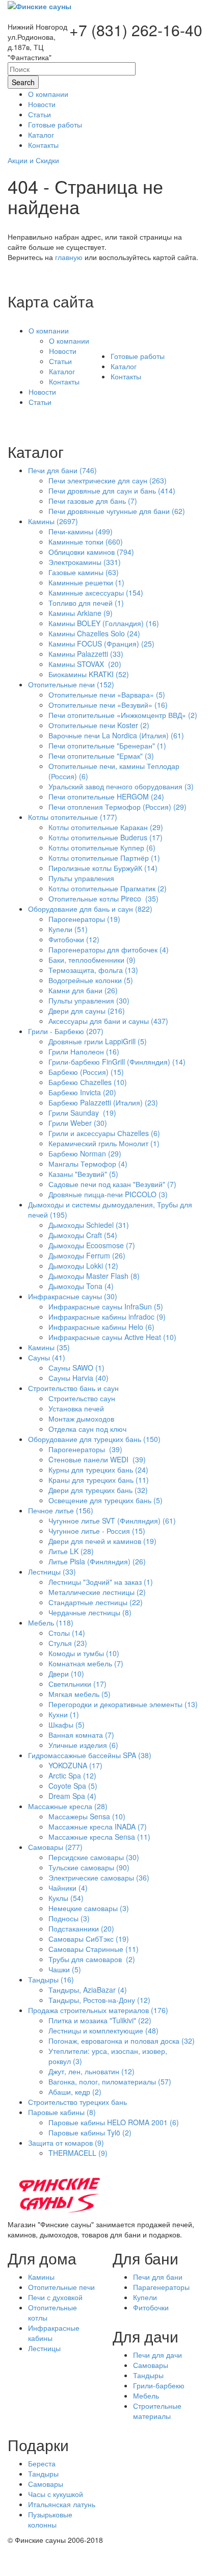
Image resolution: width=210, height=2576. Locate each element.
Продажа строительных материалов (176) (98, 2010)
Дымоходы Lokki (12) (83, 1266)
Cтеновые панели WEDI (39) (97, 1459)
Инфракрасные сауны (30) (73, 1296)
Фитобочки (151, 2307)
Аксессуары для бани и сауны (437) (108, 1021)
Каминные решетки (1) (86, 582)
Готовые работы (138, 356)
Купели (145, 2297)
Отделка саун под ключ (87, 1429)
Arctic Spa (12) (72, 1775)
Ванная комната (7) (81, 1735)
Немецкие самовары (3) (89, 1908)
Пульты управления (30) (89, 1000)
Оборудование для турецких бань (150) (94, 1439)
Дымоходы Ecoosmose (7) (92, 1245)
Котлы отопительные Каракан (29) (106, 827)
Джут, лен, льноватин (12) (91, 2071)
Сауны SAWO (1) (76, 1368)
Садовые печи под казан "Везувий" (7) (112, 1184)
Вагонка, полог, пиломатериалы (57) (110, 2081)
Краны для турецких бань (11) (99, 1480)
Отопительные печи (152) (71, 684)
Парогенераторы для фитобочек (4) (109, 949)
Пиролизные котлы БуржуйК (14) (103, 868)
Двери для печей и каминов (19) (102, 1541)
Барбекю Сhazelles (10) (88, 1082)
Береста (42, 2463)
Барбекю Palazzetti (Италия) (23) (103, 1102)
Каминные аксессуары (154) (96, 593)
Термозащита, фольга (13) (93, 970)
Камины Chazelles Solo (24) (94, 633)
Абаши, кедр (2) (75, 2092)
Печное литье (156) (61, 1510)
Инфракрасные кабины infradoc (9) (107, 1317)
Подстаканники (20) (81, 1928)
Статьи (60, 361)
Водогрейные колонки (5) (91, 980)
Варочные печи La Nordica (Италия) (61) (116, 735)
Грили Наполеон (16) (84, 1051)
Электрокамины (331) (85, 562)
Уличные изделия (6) (83, 1745)
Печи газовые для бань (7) (93, 501)
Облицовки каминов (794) (91, 552)
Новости (63, 351)
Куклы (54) (66, 1898)
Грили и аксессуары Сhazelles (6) (104, 1133)
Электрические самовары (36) (99, 1877)
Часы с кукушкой (56, 2494)
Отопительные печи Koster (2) (99, 725)
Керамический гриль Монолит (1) (104, 1143)
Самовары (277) (55, 1847)
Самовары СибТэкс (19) (89, 1939)
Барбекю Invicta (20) (82, 1092)
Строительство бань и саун (73, 1388)
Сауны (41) (47, 1357)
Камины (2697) (53, 521)
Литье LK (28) (71, 1551)
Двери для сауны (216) (87, 1011)
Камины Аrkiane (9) (81, 613)
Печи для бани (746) (62, 470)
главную (69, 257)
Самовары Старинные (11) (94, 1949)
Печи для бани (158, 2277)
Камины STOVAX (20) (85, 664)
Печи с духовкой (55, 2297)
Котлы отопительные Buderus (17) (106, 837)
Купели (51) (68, 929)
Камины (41, 2277)
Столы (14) (67, 1633)
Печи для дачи (157, 2355)
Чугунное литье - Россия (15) (97, 1531)
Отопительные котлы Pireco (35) (103, 898)
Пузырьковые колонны (50, 2519)
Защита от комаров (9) (66, 2143)
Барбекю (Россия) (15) (86, 1072)
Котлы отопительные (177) (73, 817)
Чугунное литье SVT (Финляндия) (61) (112, 1521)
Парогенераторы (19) (84, 919)
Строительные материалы (157, 2411)
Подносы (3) (69, 1918)
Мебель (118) (51, 1622)
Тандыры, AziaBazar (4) (88, 1990)
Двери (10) (66, 1673)
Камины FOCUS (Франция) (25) (101, 643)
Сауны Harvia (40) (78, 1378)
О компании (49, 330)
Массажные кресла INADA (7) (98, 1826)
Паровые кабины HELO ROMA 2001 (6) (114, 2122)
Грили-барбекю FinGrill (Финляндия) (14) (117, 1062)
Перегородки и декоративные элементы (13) (123, 1704)
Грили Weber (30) (78, 1123)
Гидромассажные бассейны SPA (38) (90, 1755)
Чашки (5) (65, 1969)
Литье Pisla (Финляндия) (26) (97, 1561)
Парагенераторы (161, 2287)
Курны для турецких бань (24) (98, 1470)
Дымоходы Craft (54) (83, 1235)
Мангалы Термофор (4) (88, 1164)
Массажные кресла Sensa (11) (99, 1837)
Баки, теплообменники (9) (92, 960)
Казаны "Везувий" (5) (83, 1174)
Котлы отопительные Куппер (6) (102, 847)
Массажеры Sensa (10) (87, 1816)
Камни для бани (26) (83, 990)
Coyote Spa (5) (73, 1786)
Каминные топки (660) (86, 542)
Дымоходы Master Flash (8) (94, 1276)
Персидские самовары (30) (94, 1857)
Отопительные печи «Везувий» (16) (108, 705)
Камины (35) (49, 1347)
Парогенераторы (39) (85, 1449)
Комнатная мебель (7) (86, 1663)
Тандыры (148, 2375)
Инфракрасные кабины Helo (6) (101, 1327)
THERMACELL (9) (78, 2153)
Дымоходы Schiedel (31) (89, 1225)
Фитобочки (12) (74, 939)
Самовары (151, 2365)
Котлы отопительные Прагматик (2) (108, 888)
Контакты (64, 381)
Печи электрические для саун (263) (108, 480)
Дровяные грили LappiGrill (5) (98, 1041)
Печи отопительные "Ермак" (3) (101, 756)
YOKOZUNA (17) (75, 1765)
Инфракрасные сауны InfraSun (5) (106, 1306)
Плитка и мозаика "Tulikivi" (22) (100, 2020)
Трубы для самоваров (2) (92, 1959)
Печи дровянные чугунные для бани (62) (117, 511)
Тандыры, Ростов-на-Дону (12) (99, 2000)
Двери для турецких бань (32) (98, 1490)
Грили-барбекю (159, 2385)
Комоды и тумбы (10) (84, 1653)
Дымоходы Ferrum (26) (87, 1255)
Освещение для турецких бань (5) (106, 1500)
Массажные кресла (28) (68, 1806)
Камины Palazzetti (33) (86, 654)
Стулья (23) (68, 1643)
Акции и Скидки (33, 160)
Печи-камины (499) (81, 531)
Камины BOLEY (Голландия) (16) (104, 623)
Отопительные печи (61, 2287)
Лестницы (44, 2348)
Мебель (146, 2395)
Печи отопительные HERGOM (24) (106, 796)
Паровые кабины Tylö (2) (90, 2132)
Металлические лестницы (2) (97, 1592)
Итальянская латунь (62, 2504)
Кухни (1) (64, 1714)
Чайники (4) (68, 1888)
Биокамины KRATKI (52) (89, 674)
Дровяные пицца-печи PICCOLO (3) (108, 1194)
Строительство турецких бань (77, 2102)
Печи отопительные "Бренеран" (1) (107, 745)
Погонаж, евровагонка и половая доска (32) (122, 2041)
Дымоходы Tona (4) (81, 1286)
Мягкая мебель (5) (80, 1694)
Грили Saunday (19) (82, 1113)
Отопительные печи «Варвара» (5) (107, 694)
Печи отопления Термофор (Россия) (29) (117, 807)
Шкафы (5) (67, 1724)
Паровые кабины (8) (62, 2112)
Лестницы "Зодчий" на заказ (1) (101, 1582)
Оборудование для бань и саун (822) (90, 909)
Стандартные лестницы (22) (96, 1602)
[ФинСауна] (40, 5)
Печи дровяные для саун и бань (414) (112, 491)
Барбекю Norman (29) (85, 1153)
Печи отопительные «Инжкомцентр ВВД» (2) (123, 715)
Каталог (62, 371)
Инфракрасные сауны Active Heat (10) (112, 1337)
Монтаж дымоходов (81, 1419)
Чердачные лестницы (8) (90, 1612)
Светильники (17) (77, 1684)
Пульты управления (81, 878)
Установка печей (76, 1408)
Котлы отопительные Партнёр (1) (104, 858)
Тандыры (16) (51, 1979)
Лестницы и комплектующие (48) (103, 2030)
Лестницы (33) (52, 1572)
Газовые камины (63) (84, 572)
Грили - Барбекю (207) (66, 1031)
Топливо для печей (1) (86, 603)
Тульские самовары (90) (89, 1867)
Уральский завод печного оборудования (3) (121, 786)
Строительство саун (82, 1398)
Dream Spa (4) (72, 1796)
